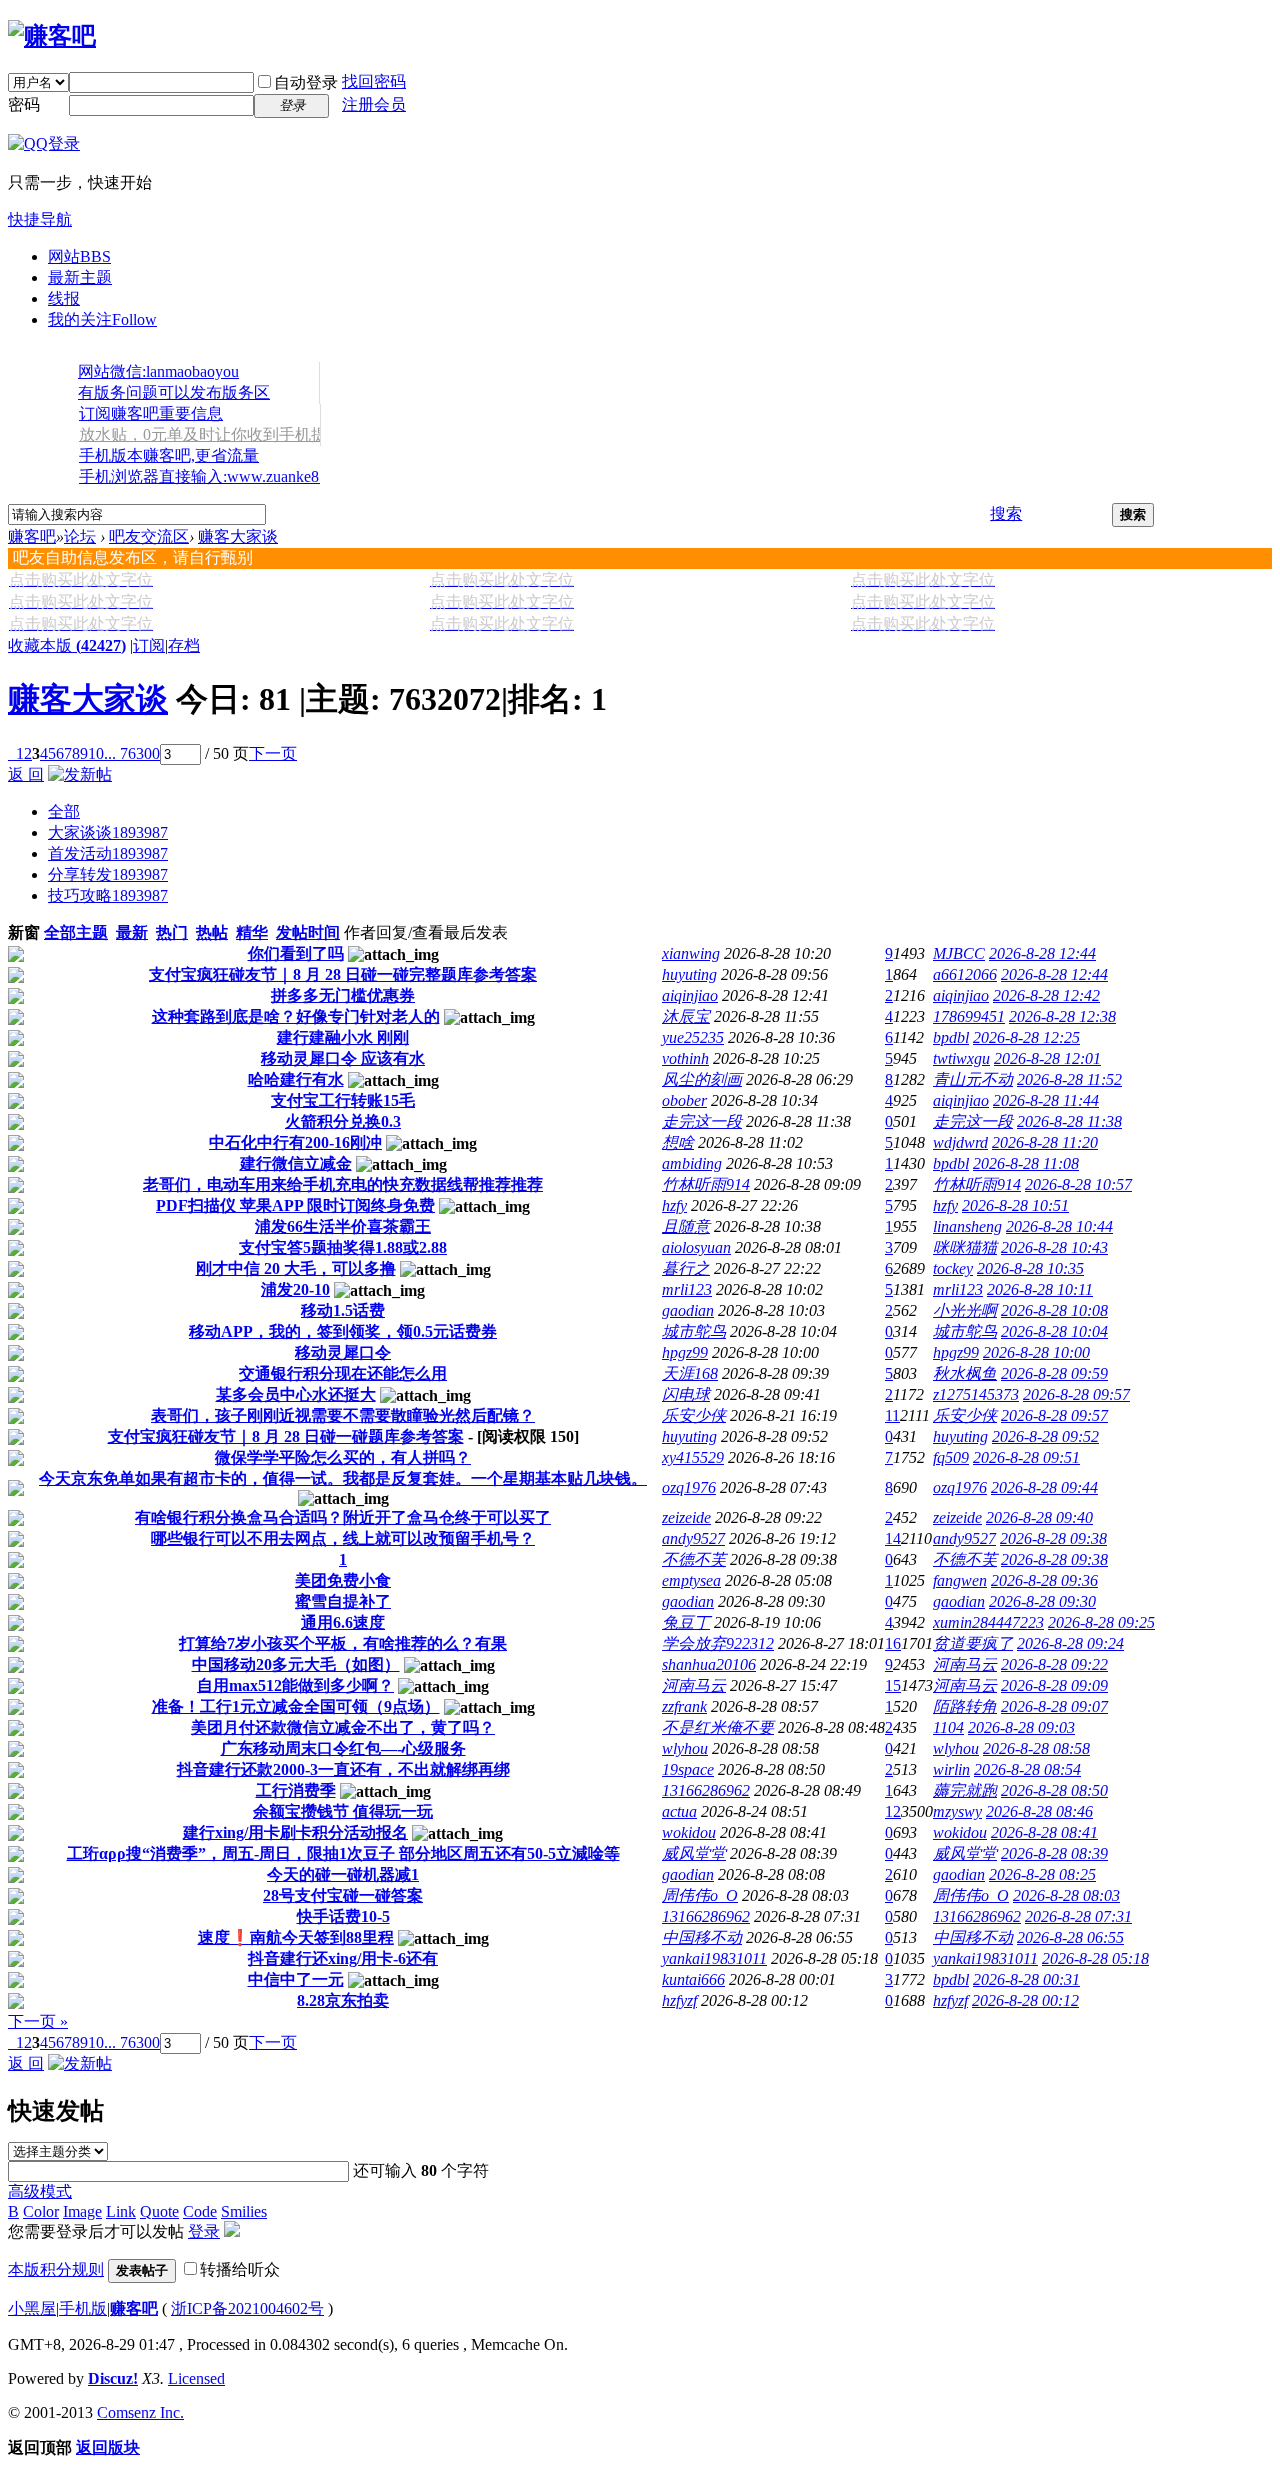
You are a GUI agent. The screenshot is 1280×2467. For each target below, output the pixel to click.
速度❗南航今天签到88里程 (296, 1937)
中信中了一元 (296, 1979)
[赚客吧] (52, 36)
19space (688, 1769)
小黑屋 (32, 2308)
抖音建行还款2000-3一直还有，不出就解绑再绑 (343, 1769)
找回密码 (374, 81)
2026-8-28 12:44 (1042, 953)
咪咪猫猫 (965, 1247)
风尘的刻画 (702, 1079)
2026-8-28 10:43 (1054, 1247)
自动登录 (306, 82)
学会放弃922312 (718, 1643)
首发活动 (108, 853)
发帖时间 (308, 932)
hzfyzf (679, 2000)
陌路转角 (965, 1706)
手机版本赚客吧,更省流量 (169, 455)
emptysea (691, 1580)
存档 (184, 645)
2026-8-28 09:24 (1070, 1643)
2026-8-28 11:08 (1026, 1163)
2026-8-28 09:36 (1044, 1580)
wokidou (689, 1832)
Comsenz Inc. (140, 2412)
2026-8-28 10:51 (1015, 1205)
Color (41, 2211)
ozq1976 (689, 1487)
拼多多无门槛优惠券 (343, 995)
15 (893, 1685)
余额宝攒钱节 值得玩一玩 (343, 1811)
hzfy (674, 1205)
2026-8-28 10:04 (1054, 1331)
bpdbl (951, 1037)
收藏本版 (67, 645)
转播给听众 (240, 2269)
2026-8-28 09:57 (1076, 1394)
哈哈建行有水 (296, 1079)
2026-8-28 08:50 (1054, 1790)
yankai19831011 (714, 1958)
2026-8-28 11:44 (1046, 1100)
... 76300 (132, 753)
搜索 (1006, 513)
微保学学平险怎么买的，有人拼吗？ (343, 1457)
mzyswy (957, 1811)
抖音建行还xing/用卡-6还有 (343, 1958)
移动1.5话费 (343, 1310)
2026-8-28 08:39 (1054, 1853)
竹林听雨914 (706, 1184)
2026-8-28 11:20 (1045, 1142)
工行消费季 (296, 1790)
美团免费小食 (343, 1580)
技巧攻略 (108, 895)
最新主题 (80, 277)
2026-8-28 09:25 (1101, 1622)
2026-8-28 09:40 (1039, 1517)
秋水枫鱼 (965, 1373)
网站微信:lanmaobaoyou (158, 371)
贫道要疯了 (973, 1643)
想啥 (678, 1142)
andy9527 (693, 1538)
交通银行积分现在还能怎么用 (343, 1373)
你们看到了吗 (296, 953)
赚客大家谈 (238, 536)
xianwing (691, 953)
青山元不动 (973, 1079)
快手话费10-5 (343, 1916)
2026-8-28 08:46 (1039, 1811)
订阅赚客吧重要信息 (151, 413)
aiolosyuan (696, 1247)
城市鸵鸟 (694, 1331)
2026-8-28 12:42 (1046, 995)
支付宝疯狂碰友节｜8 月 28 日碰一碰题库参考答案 (286, 1436)
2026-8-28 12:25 (1026, 1037)
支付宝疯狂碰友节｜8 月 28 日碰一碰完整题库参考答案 (343, 974)
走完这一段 (702, 1121)
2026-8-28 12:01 (1047, 1058)
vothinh (685, 1058)
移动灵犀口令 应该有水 (343, 1058)
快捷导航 (40, 219)
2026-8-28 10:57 (1078, 1184)
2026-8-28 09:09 (1054, 1685)
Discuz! (113, 2378)
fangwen (960, 1580)
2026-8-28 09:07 (1054, 1706)
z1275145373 (976, 1394)
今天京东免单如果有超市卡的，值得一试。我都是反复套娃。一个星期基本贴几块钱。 (343, 1478)
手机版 (83, 2308)
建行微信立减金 (296, 1163)
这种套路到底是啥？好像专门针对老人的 (296, 1016)
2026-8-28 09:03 (1021, 1727)
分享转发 (108, 874)
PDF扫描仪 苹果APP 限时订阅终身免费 (295, 1205)
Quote (159, 2211)
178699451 (969, 1016)
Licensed (196, 2378)
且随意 (686, 1226)
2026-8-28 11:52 (1069, 1079)
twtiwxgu (961, 1058)
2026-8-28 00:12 (1025, 2000)
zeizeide (686, 1517)
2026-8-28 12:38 (1062, 1016)
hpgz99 (685, 1352)
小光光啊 (965, 1310)
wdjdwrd (960, 1142)
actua (679, 1811)
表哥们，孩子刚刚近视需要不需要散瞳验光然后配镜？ (343, 1415)
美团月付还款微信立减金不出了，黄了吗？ (343, 1727)
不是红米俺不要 (718, 1727)
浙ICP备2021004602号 (247, 2308)
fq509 (951, 1457)
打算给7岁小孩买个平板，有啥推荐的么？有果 (343, 1643)
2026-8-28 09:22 (1054, 1664)
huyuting (689, 974)
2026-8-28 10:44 (1059, 1226)
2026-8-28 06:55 (1070, 1937)
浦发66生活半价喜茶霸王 (343, 1226)
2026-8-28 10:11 (1040, 1289)
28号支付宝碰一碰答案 (343, 1895)
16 (893, 1643)
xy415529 (693, 1457)
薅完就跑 (965, 1790)
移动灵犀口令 (343, 1352)
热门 (172, 932)
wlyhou (685, 1748)
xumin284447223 (988, 1622)
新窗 (24, 932)
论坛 (80, 536)
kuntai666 (693, 1979)
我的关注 (102, 319)
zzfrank (684, 1706)
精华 (252, 932)
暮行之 (686, 1268)
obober (684, 1100)
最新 (132, 932)
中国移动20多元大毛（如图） (296, 1664)
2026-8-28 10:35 (1030, 1268)
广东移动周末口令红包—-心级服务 (343, 1748)
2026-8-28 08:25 (1042, 1874)
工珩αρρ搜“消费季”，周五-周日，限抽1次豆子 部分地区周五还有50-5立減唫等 (343, 1853)
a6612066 (965, 974)
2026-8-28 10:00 (1036, 1352)
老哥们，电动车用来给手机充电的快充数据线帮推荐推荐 (343, 1184)
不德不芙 (694, 1559)
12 (893, 1811)
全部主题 (76, 932)
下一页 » (38, 2021)
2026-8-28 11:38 (1069, 1121)
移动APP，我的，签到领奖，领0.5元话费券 (343, 1331)
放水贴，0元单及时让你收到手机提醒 (211, 434)
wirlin (951, 1769)
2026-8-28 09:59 (1054, 1373)
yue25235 (693, 1037)
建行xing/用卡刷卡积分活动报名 (295, 1832)
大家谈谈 (108, 832)
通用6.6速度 (343, 1622)
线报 (64, 298)
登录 (204, 2231)
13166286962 (706, 1790)
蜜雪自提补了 (343, 1601)
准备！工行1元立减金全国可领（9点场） (296, 1706)
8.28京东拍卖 (343, 2000)
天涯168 (690, 1373)
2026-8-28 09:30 (1042, 1601)
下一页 (273, 753)
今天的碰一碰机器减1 (343, 1874)
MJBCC (959, 953)
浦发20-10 (295, 1289)
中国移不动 (702, 1937)
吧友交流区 (149, 536)
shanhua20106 (709, 1664)
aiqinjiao (690, 995)
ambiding (692, 1163)
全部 (64, 811)
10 (96, 753)
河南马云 (965, 1664)
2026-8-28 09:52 (1045, 1436)
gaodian (688, 1310)
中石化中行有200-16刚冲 (295, 1142)
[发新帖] (80, 774)
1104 (948, 1727)
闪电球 (686, 1394)
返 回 (26, 774)
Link (121, 2211)
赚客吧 (32, 536)
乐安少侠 (694, 1415)
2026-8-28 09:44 (1044, 1487)
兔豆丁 (686, 1622)
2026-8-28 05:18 (1095, 1958)
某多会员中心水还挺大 (296, 1394)
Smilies (244, 2211)
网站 (79, 256)
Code (200, 2211)
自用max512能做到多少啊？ (295, 1685)
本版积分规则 (56, 2269)
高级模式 (40, 2191)
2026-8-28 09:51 (1026, 1457)
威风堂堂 (694, 1853)
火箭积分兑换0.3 (343, 1121)
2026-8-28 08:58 (1036, 1748)
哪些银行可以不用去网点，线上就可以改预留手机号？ (343, 1538)
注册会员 (374, 104)
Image (82, 2211)
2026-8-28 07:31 (1078, 1916)
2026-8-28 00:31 (1026, 1979)
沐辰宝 (686, 1016)
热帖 (212, 932)
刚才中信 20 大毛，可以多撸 (296, 1268)
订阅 (149, 645)
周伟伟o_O (700, 1895)
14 (893, 1538)
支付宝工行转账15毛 (343, 1100)
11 (892, 1415)
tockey (953, 1268)
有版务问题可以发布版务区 (174, 392)
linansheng (967, 1226)
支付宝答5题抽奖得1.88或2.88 (343, 1247)
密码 (24, 104)
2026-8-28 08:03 (1066, 1895)
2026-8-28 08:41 (1044, 1832)
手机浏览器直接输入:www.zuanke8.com (214, 476)
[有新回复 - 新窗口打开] (16, 956)
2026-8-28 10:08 (1054, 1310)
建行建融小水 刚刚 (343, 1037)
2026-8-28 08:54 (1027, 1769)
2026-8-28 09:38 (1053, 1538)
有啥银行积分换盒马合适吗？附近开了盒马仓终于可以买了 (343, 1517)
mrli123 (687, 1289)
